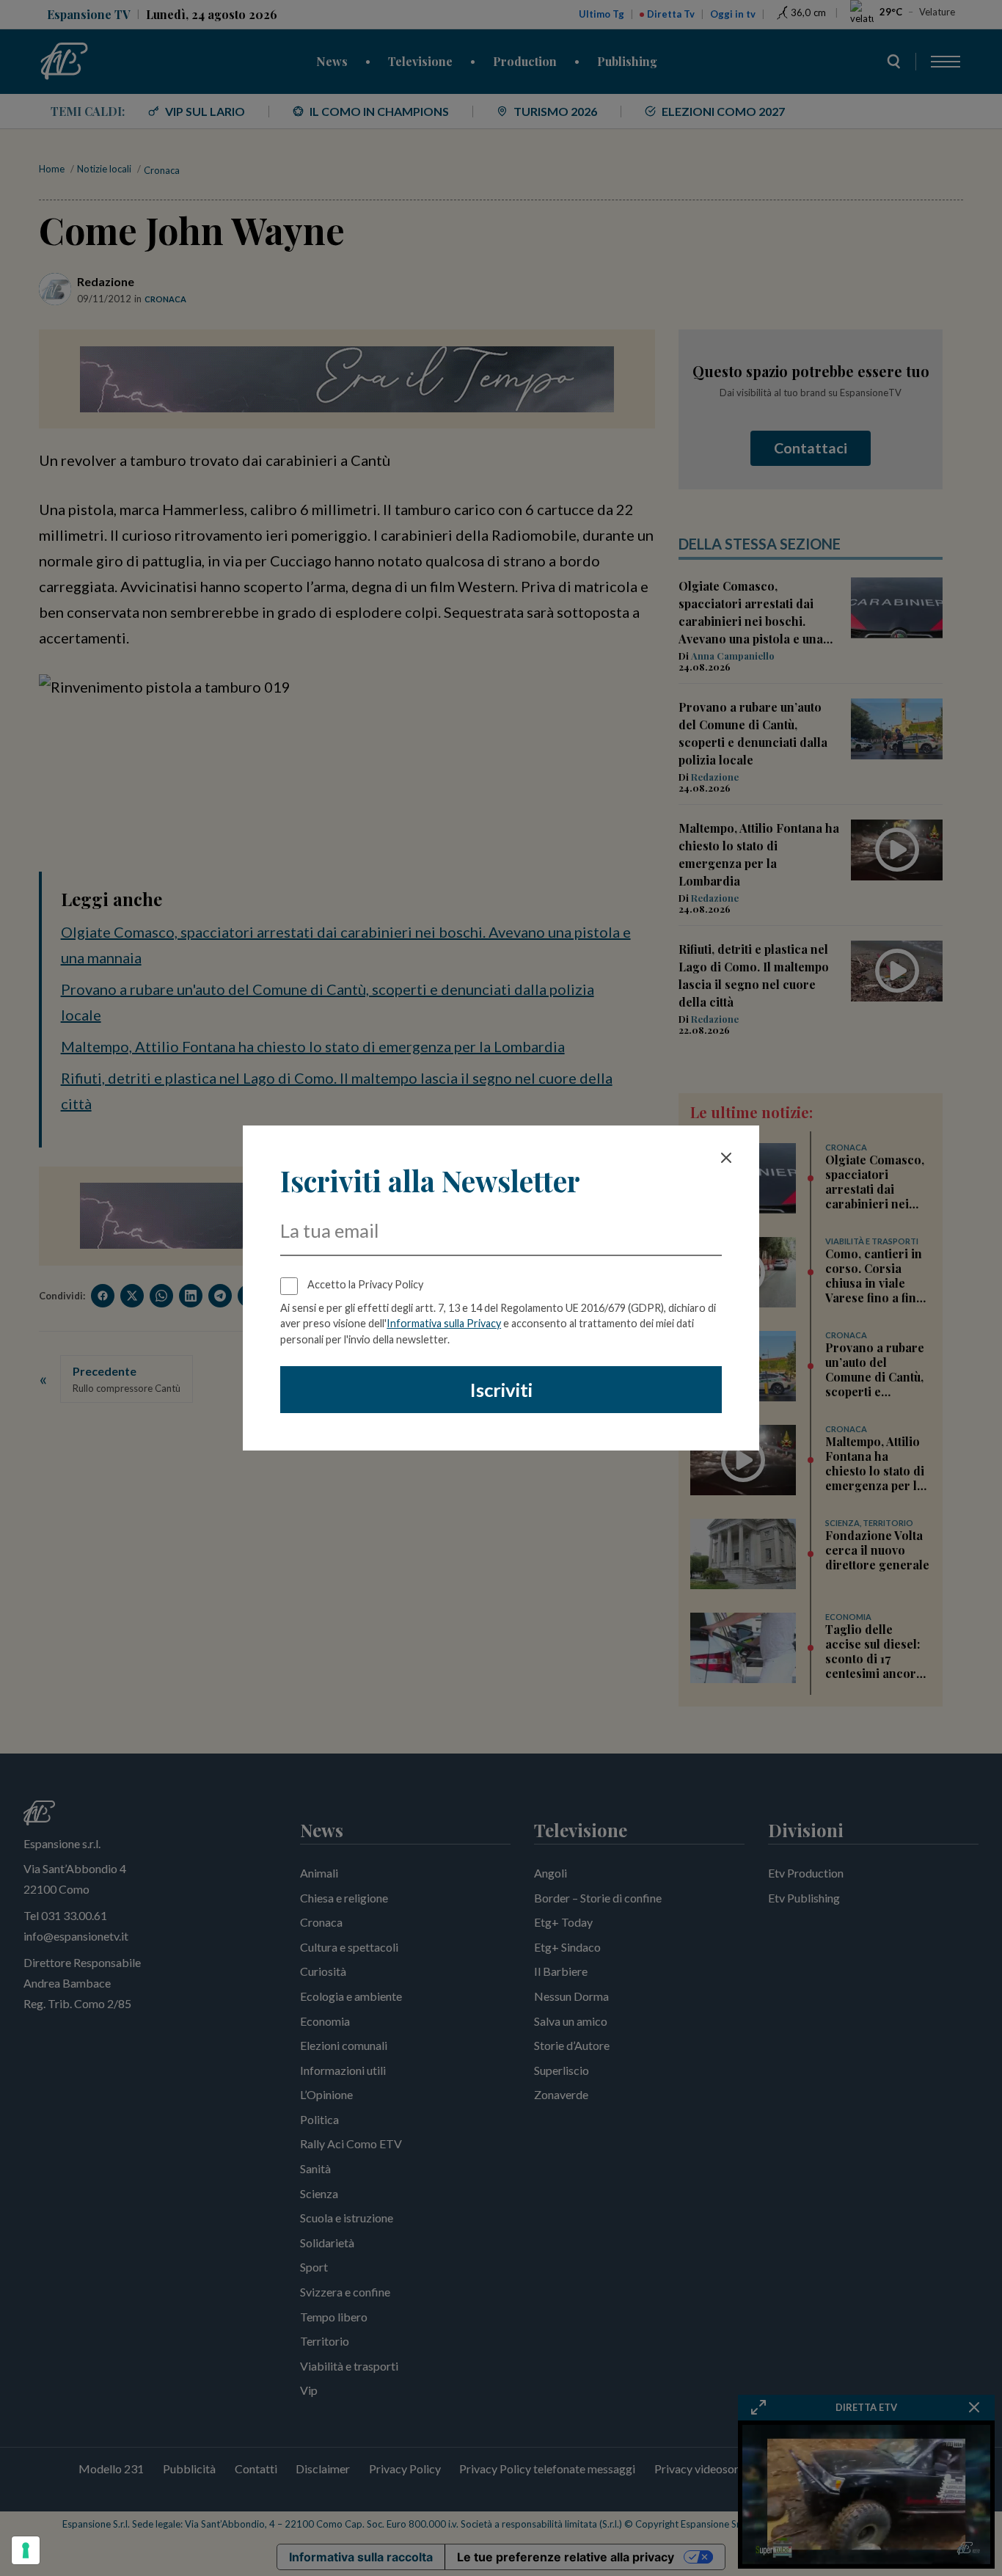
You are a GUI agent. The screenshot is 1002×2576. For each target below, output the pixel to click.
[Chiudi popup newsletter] (726, 1158)
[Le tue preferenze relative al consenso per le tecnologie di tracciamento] (26, 2550)
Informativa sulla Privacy (444, 1323)
